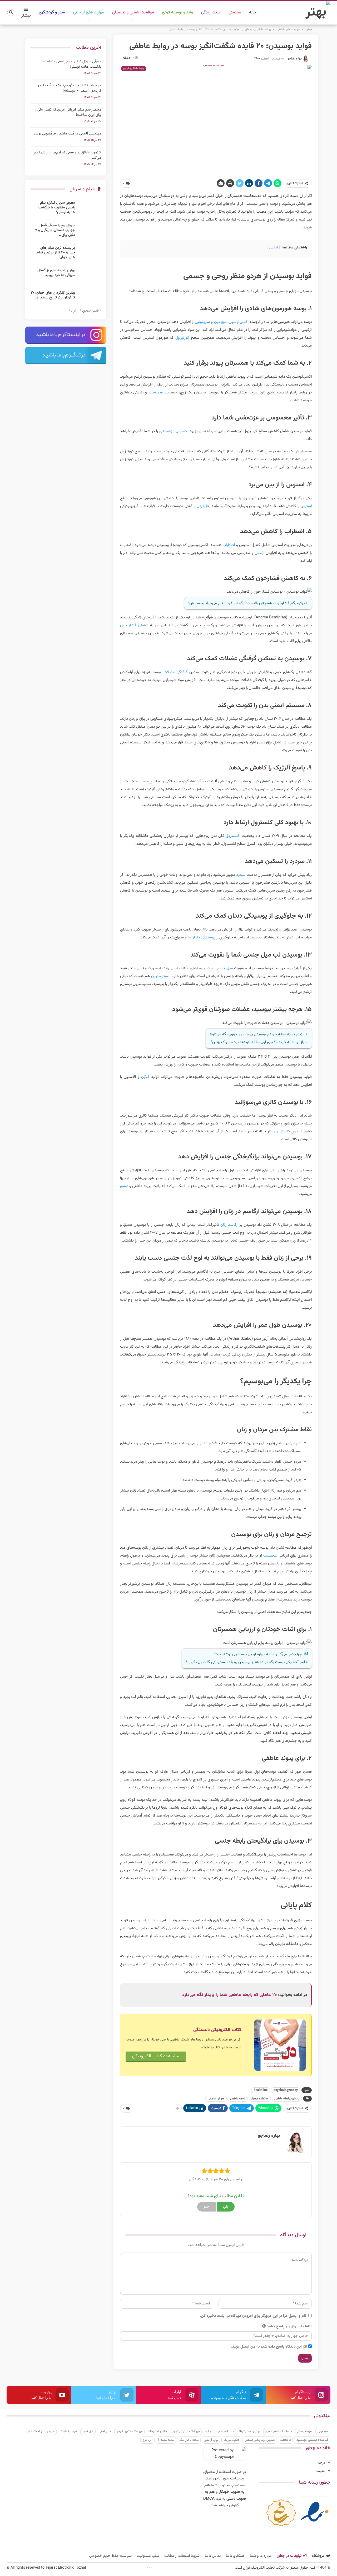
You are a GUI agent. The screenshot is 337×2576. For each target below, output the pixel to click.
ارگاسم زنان (229, 1225)
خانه (253, 12)
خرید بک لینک (68, 2432)
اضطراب (229, 545)
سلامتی (235, 12)
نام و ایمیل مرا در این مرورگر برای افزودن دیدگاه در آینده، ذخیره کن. (253, 2316)
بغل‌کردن (204, 506)
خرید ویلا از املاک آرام (41, 2432)
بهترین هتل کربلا (250, 2432)
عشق (124, 1186)
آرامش (259, 553)
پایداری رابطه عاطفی (287, 2099)
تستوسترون (160, 976)
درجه (321, 2463)
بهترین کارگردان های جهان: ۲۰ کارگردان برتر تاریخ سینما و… (53, 295)
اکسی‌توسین (239, 322)
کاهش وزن (281, 1131)
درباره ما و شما (261, 2556)
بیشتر (26, 16)
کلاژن (145, 1077)
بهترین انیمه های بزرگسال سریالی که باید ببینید (56, 273)
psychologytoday (286, 2090)
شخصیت (270, 1556)
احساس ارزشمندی (174, 431)
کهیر (256, 781)
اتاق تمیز (88, 2432)
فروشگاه (318, 2556)
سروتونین (202, 322)
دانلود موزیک (231, 2440)
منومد (320, 2471)
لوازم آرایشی (211, 2440)
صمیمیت (156, 392)
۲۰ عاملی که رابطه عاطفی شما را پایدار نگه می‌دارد (230, 1995)
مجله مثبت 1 (166, 2440)
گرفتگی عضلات (176, 672)
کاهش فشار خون (134, 625)
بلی (226, 2207)
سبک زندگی (211, 12)
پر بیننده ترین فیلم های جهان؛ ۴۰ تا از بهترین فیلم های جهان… (56, 253)
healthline (261, 2090)
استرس (306, 506)
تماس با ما (213, 2556)
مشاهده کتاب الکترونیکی (156, 2056)
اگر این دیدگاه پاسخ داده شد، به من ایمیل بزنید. (269, 2347)
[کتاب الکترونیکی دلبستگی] (280, 2045)
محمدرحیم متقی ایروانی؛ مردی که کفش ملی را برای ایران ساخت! (68, 112)
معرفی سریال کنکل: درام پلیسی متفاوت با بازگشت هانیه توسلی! (71, 64)
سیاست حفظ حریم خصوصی (110, 2556)
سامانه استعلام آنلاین (279, 2432)
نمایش (274, 248)
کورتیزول (182, 338)
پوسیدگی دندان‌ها (201, 937)
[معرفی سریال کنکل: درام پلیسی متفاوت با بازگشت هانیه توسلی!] (90, 209)
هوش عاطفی (216, 2099)
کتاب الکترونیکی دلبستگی (217, 2030)
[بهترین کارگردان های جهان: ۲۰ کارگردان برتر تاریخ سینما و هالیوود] (90, 299)
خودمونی (323, 2432)
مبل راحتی (105, 2432)
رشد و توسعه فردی (178, 12)
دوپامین (220, 322)
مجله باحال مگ (189, 2440)
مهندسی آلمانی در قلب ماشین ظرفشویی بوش (68, 134)
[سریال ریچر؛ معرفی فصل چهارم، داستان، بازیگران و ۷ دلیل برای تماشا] (90, 232)
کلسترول (233, 836)
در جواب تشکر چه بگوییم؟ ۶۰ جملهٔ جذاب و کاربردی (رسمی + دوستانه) (69, 88)
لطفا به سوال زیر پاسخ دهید (289, 2326)
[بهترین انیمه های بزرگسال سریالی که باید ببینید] (90, 277)
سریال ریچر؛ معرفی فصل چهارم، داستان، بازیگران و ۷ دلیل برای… (55, 230)
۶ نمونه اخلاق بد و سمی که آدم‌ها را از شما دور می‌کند (67, 155)
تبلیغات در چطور (289, 2556)
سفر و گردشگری (52, 12)
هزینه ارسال (305, 2432)
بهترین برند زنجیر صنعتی (260, 2440)
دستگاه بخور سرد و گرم (219, 2432)
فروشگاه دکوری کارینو (129, 2432)
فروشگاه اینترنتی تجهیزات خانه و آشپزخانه (174, 2432)
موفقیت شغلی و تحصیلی (133, 12)
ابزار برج (147, 2440)
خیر (206, 2207)
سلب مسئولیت (148, 2556)
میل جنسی (224, 968)
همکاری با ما (235, 2556)
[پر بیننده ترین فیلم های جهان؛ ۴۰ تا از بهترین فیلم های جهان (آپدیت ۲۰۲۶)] (90, 254)
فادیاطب (285, 2440)
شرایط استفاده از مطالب (182, 2556)
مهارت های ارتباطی (89, 12)
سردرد (241, 875)
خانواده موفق (260, 2099)
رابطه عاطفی (238, 2099)
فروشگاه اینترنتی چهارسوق (312, 2440)
